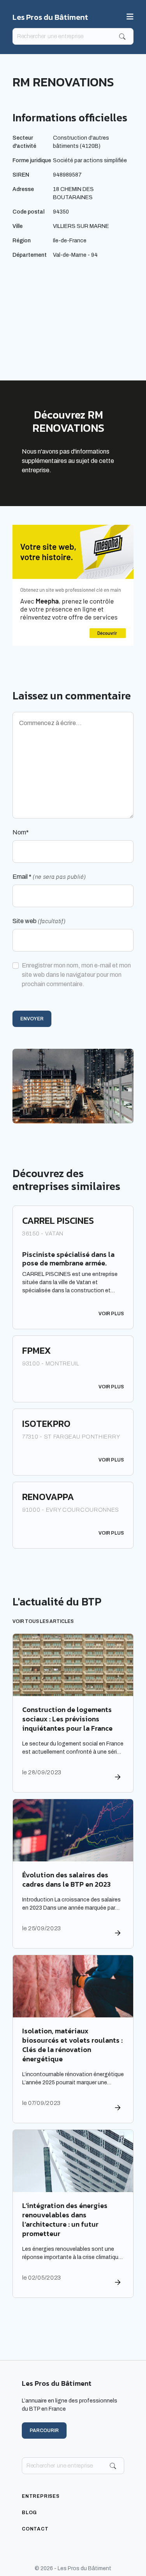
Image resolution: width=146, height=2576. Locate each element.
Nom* (21, 832)
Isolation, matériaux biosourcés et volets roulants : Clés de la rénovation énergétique (72, 2045)
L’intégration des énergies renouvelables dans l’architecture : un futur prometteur (65, 2219)
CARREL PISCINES (58, 1221)
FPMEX (37, 1350)
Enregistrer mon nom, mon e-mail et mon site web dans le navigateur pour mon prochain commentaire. (76, 975)
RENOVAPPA (48, 1497)
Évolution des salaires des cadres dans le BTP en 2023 (66, 1879)
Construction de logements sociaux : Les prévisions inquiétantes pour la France (67, 1719)
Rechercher (122, 37)
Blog (29, 2513)
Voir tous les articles (43, 1621)
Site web (39, 921)
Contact (35, 2529)
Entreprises (41, 2496)
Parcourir (44, 2431)
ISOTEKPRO (46, 1424)
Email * (49, 877)
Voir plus (111, 1314)
